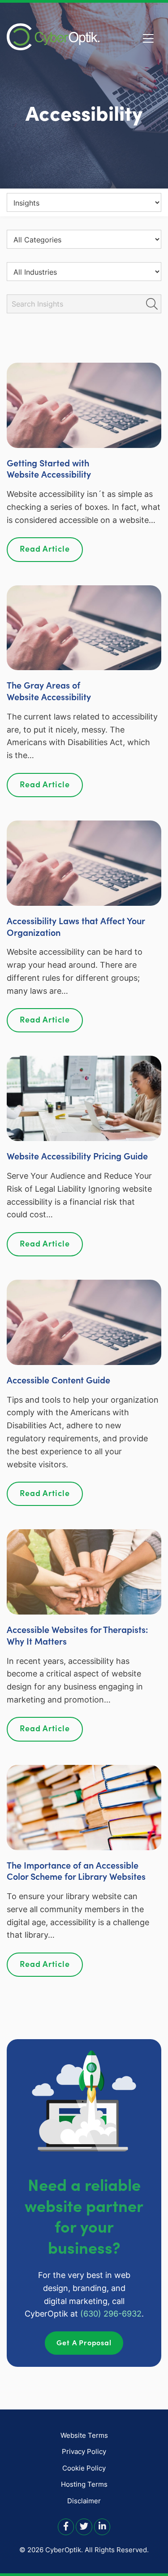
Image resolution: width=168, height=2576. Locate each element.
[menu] (84, 202)
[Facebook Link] (66, 2526)
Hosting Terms (84, 2484)
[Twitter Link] (84, 2526)
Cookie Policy (84, 2468)
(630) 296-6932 (111, 2314)
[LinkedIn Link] (102, 2526)
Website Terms (84, 2435)
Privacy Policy (84, 2451)
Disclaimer (84, 2501)
